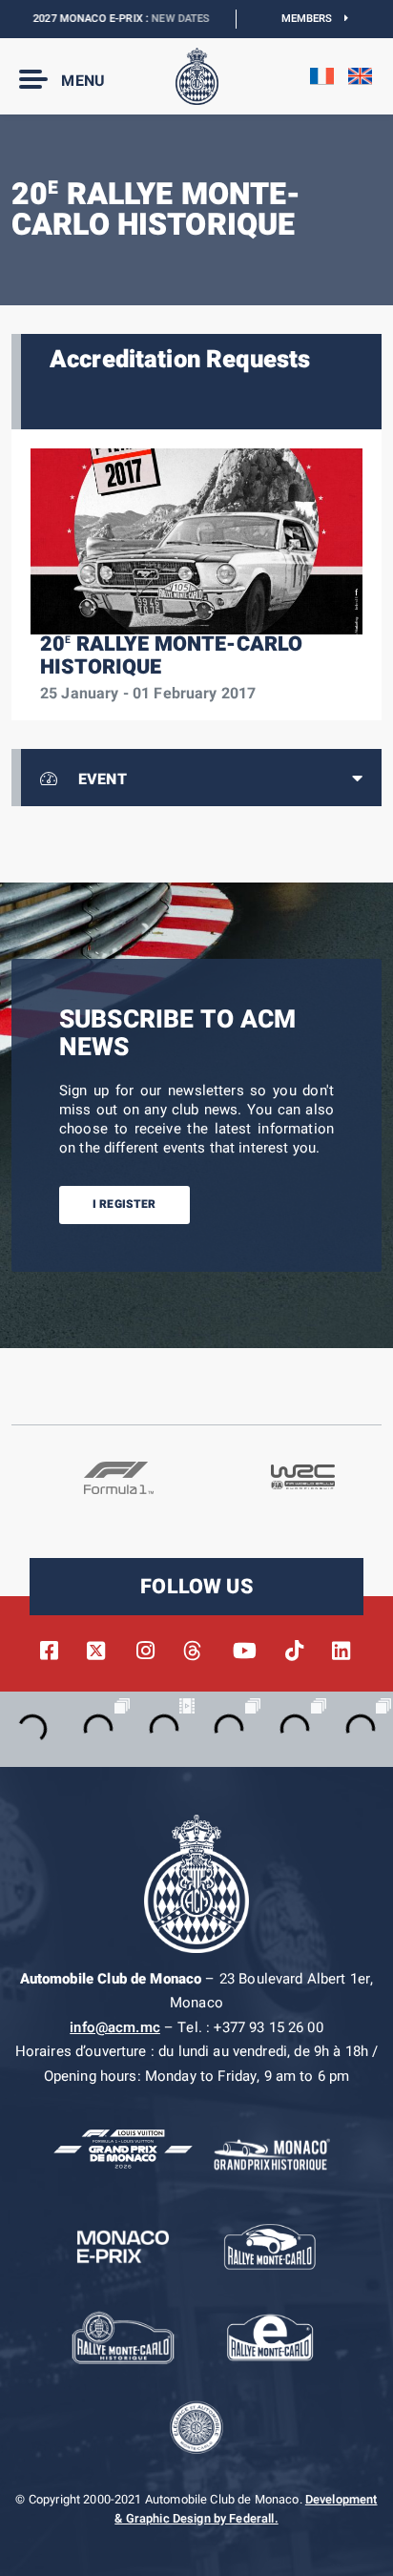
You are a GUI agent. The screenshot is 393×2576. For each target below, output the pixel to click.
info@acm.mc (115, 2027)
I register (124, 1204)
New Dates (160, 19)
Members (313, 19)
